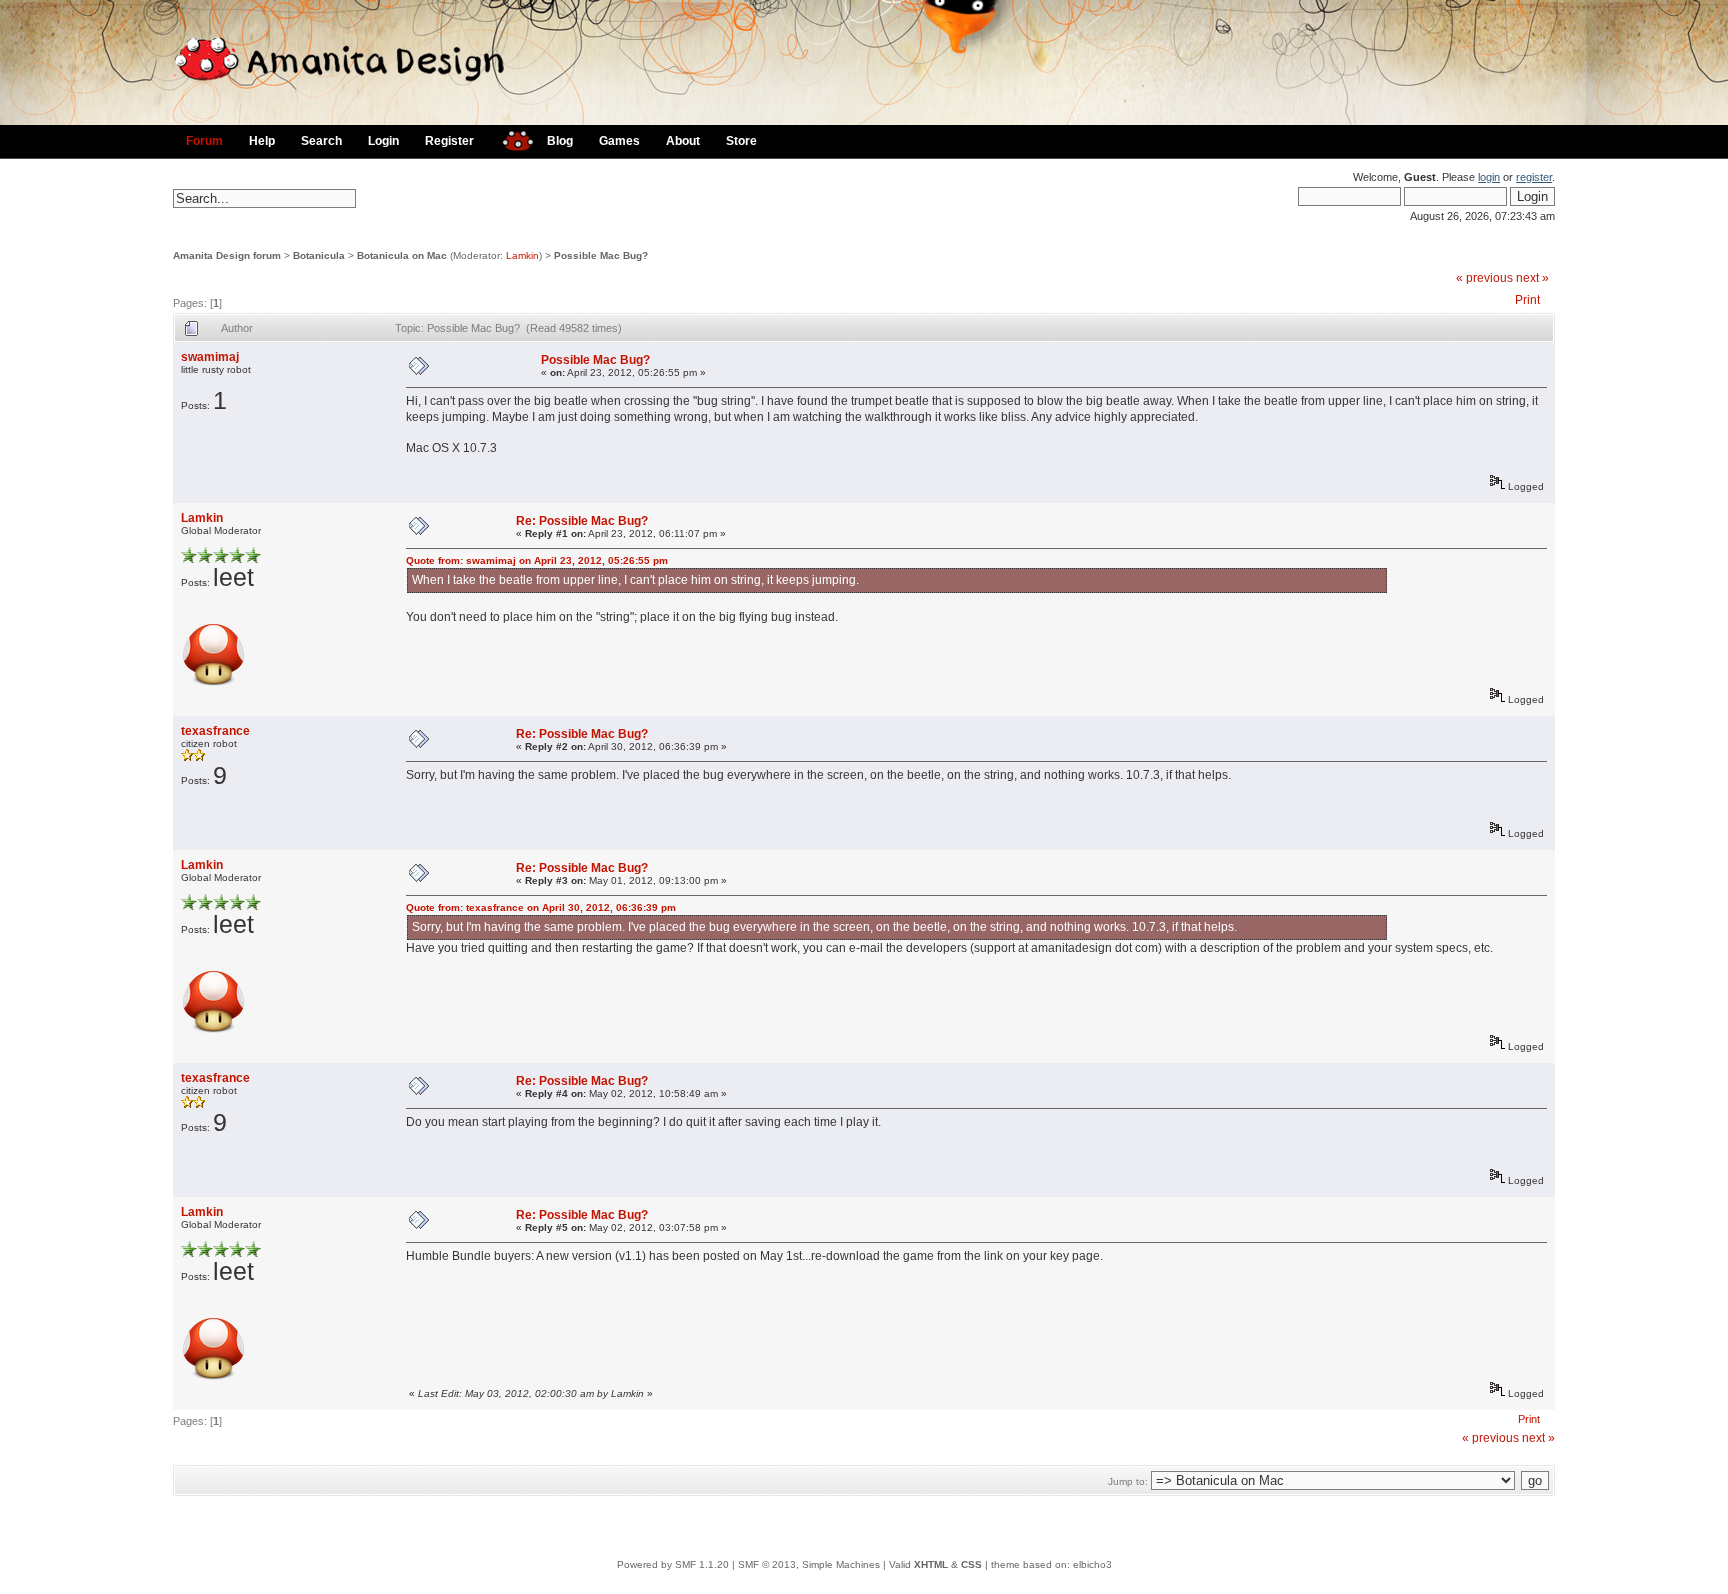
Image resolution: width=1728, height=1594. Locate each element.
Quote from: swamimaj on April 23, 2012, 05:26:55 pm (537, 560)
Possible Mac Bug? (601, 255)
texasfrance (215, 731)
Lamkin (522, 255)
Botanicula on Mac (402, 255)
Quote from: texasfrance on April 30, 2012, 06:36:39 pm (541, 907)
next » (1532, 278)
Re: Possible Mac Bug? (582, 521)
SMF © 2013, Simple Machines (809, 1564)
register (1534, 177)
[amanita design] (510, 138)
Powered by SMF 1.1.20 (673, 1564)
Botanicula (319, 255)
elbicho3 (1092, 1564)
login (1489, 177)
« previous (1484, 278)
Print (1527, 300)
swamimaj (210, 357)
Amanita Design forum (227, 255)
